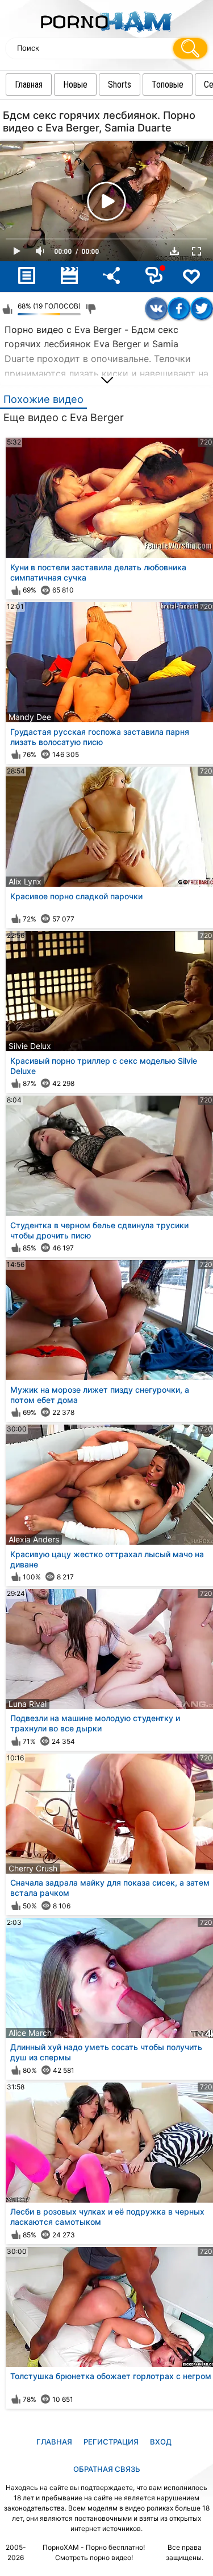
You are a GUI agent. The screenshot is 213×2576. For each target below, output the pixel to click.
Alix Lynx (25, 881)
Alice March (30, 2033)
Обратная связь (107, 2469)
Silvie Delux (30, 1046)
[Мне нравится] (7, 309)
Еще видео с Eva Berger (64, 417)
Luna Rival (28, 1704)
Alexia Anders (34, 1539)
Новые (75, 85)
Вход (161, 2442)
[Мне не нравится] (91, 309)
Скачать (174, 251)
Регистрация (111, 2442)
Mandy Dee (30, 717)
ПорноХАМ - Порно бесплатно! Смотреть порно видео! (94, 2552)
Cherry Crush (33, 1868)
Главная (29, 85)
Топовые (168, 85)
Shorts (120, 85)
